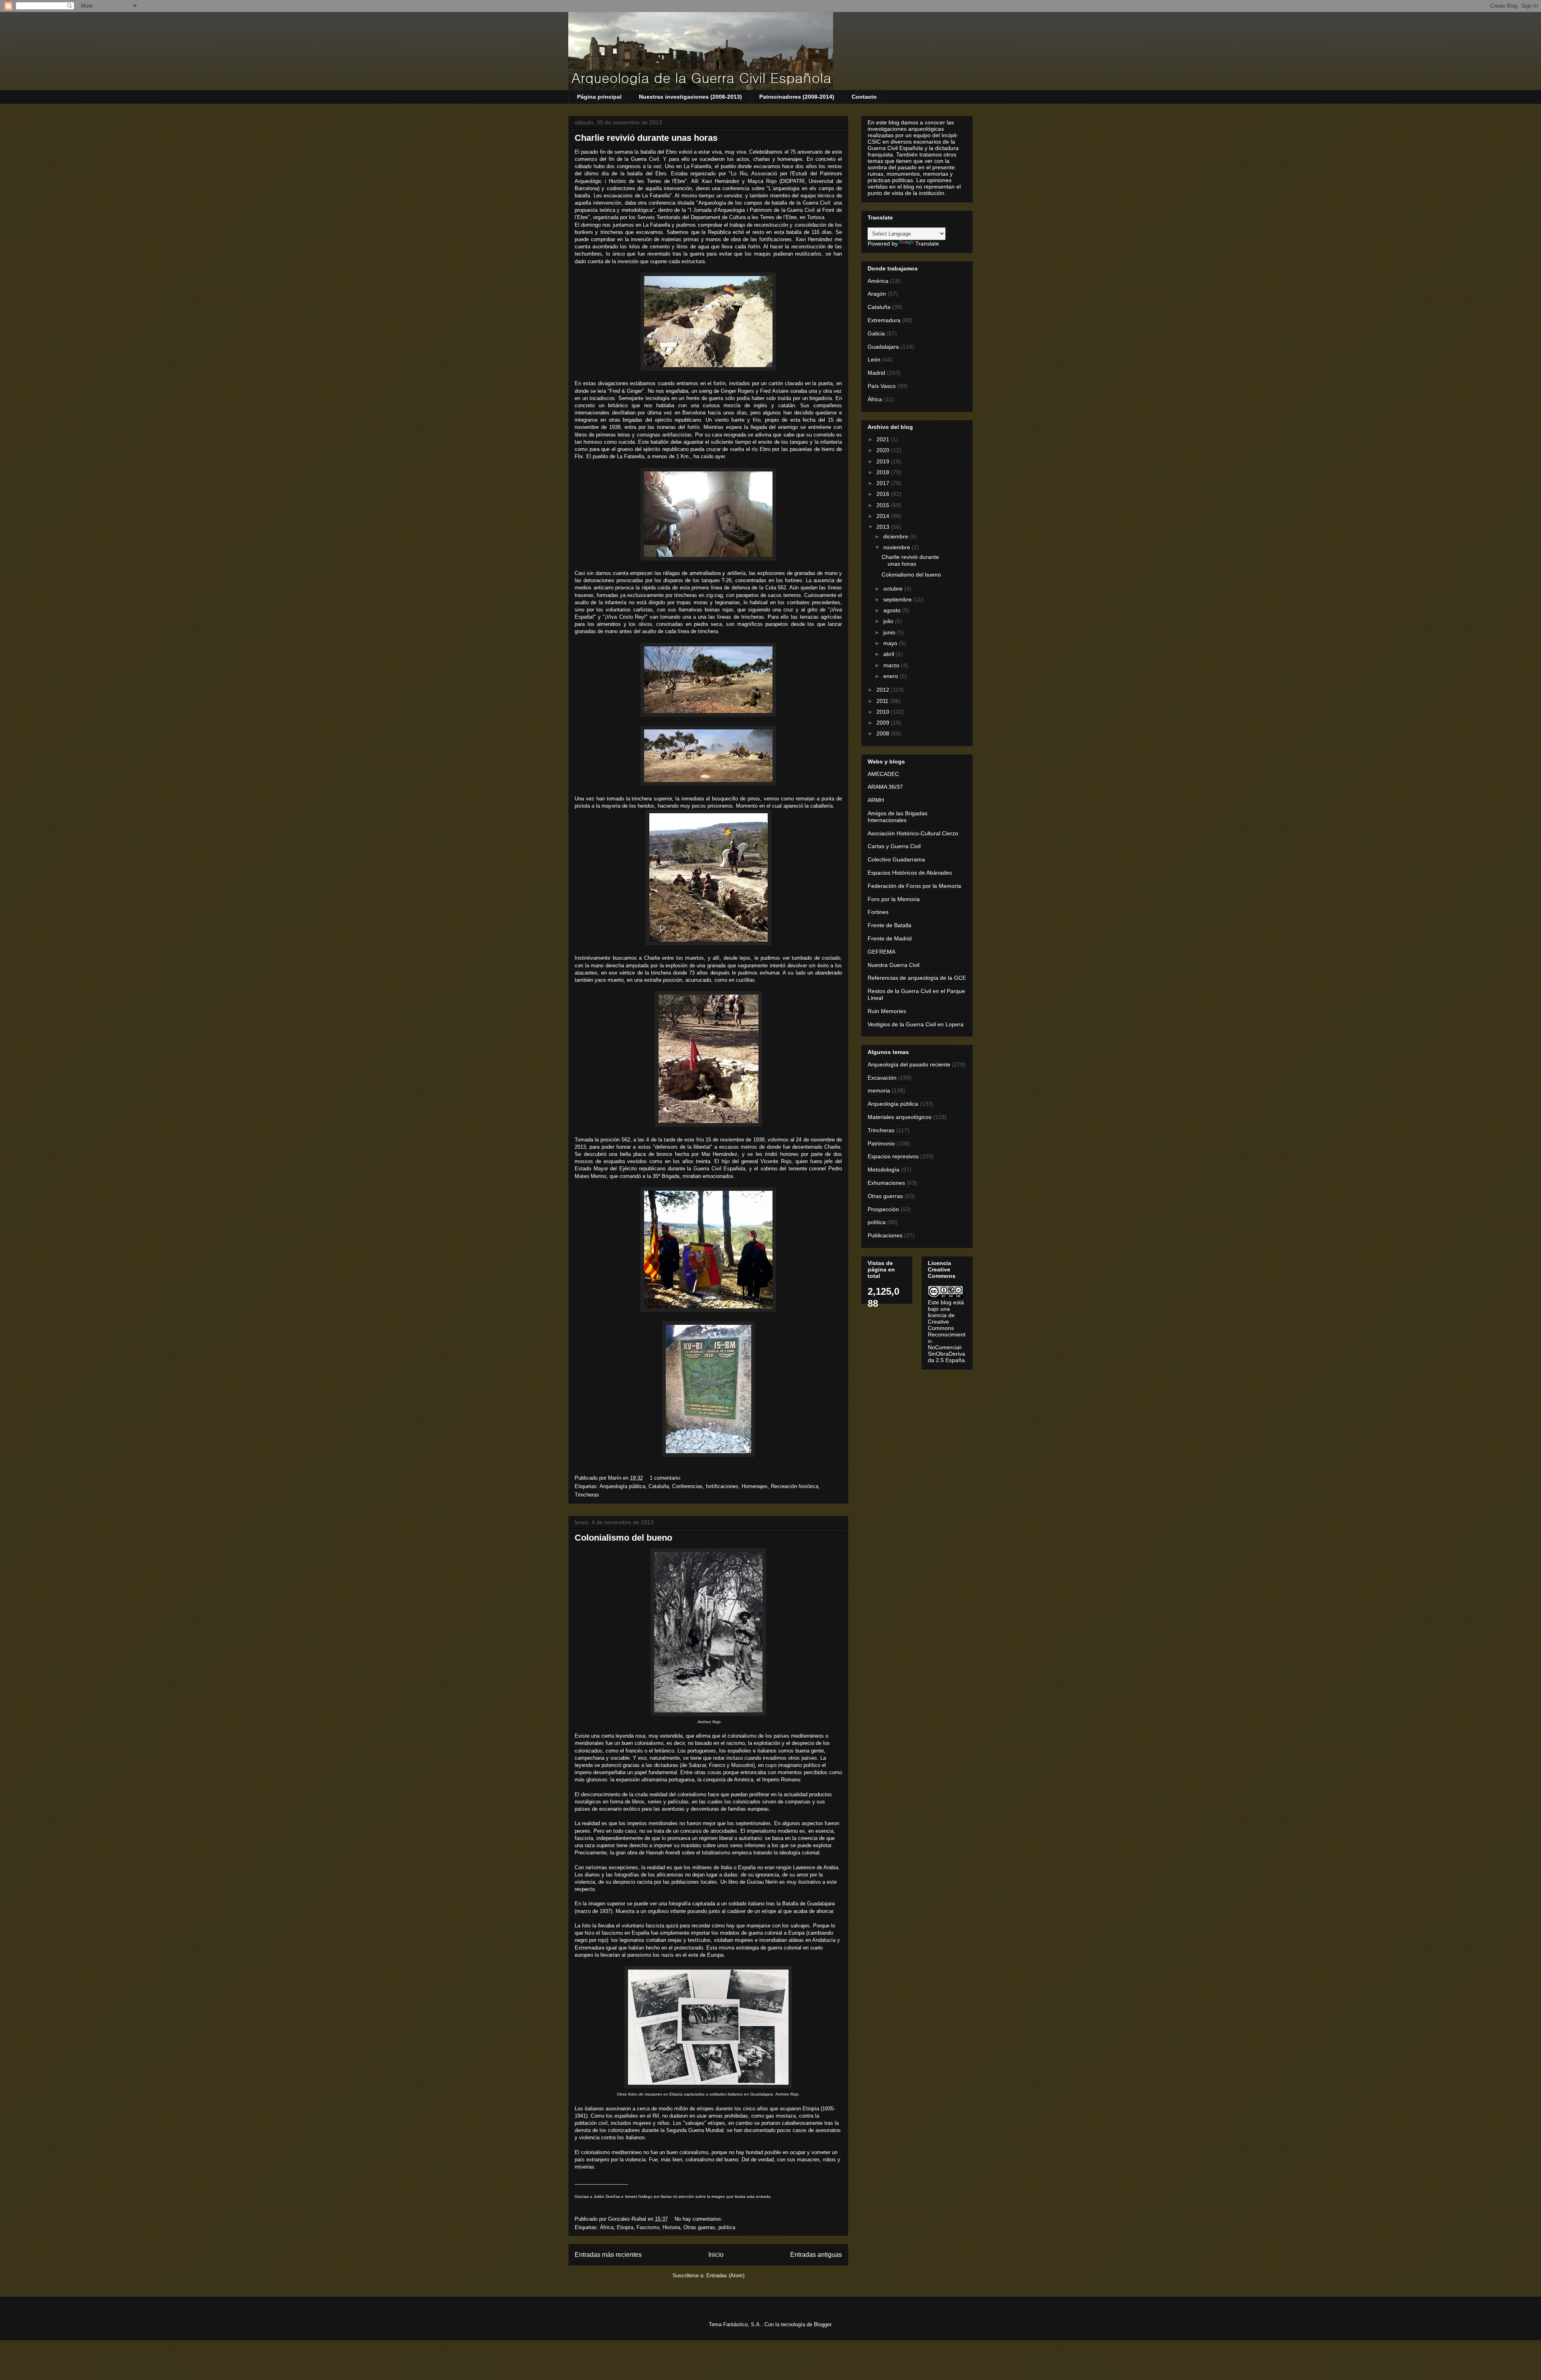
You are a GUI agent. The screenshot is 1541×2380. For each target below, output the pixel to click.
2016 (884, 494)
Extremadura (884, 320)
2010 (884, 712)
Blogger (822, 2324)
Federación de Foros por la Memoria (914, 886)
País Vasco (882, 386)
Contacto (864, 97)
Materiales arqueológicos (900, 1117)
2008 (884, 733)
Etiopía (625, 2227)
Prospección (883, 1209)
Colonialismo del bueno (623, 1538)
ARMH (876, 800)
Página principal (599, 97)
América (878, 281)
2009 (884, 723)
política (727, 2227)
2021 (884, 439)
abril (889, 654)
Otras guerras (699, 2227)
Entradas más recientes (608, 2255)
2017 (884, 483)
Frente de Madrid (890, 938)
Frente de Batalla (889, 925)
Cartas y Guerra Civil (894, 846)
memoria (879, 1090)
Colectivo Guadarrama (896, 859)
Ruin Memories (887, 1011)
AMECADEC (883, 774)
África (607, 2227)
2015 (884, 505)
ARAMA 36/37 (885, 787)
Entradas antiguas (816, 2255)
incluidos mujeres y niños (640, 2123)
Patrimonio (881, 1143)
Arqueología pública (622, 1486)
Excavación (882, 1078)
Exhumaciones (886, 1183)
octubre (894, 589)
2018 (884, 472)
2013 (884, 527)
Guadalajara (883, 347)
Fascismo (648, 2227)
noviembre (898, 547)
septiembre (898, 599)
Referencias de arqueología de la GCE (917, 978)
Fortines (878, 912)
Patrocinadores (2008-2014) (797, 97)
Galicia (876, 333)
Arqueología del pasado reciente (909, 1064)
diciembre (897, 536)
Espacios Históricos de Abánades (910, 873)
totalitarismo (716, 1853)
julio (889, 621)
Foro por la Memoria (894, 899)
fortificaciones (722, 1486)
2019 (884, 461)
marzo (892, 665)
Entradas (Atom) (725, 2275)
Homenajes (755, 1486)
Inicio (716, 2255)
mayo (891, 643)
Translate (927, 244)
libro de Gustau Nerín (754, 1882)
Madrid (876, 373)
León (874, 359)
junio (890, 632)
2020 (884, 450)
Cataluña (659, 1486)
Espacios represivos (893, 1156)
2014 (884, 516)
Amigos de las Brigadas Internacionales (898, 817)
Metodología (883, 1170)
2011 (883, 701)
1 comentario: (666, 1478)
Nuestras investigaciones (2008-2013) (690, 97)
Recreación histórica (795, 1486)
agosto (893, 610)
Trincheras (587, 1495)
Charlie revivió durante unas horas (646, 138)
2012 (884, 690)
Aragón (877, 294)
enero (891, 676)
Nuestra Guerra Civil (893, 965)
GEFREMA (881, 952)
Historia (671, 2227)
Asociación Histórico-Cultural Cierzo (913, 833)
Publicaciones (885, 1235)
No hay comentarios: (699, 2219)
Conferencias (687, 1486)
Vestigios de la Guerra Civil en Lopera (916, 1024)
